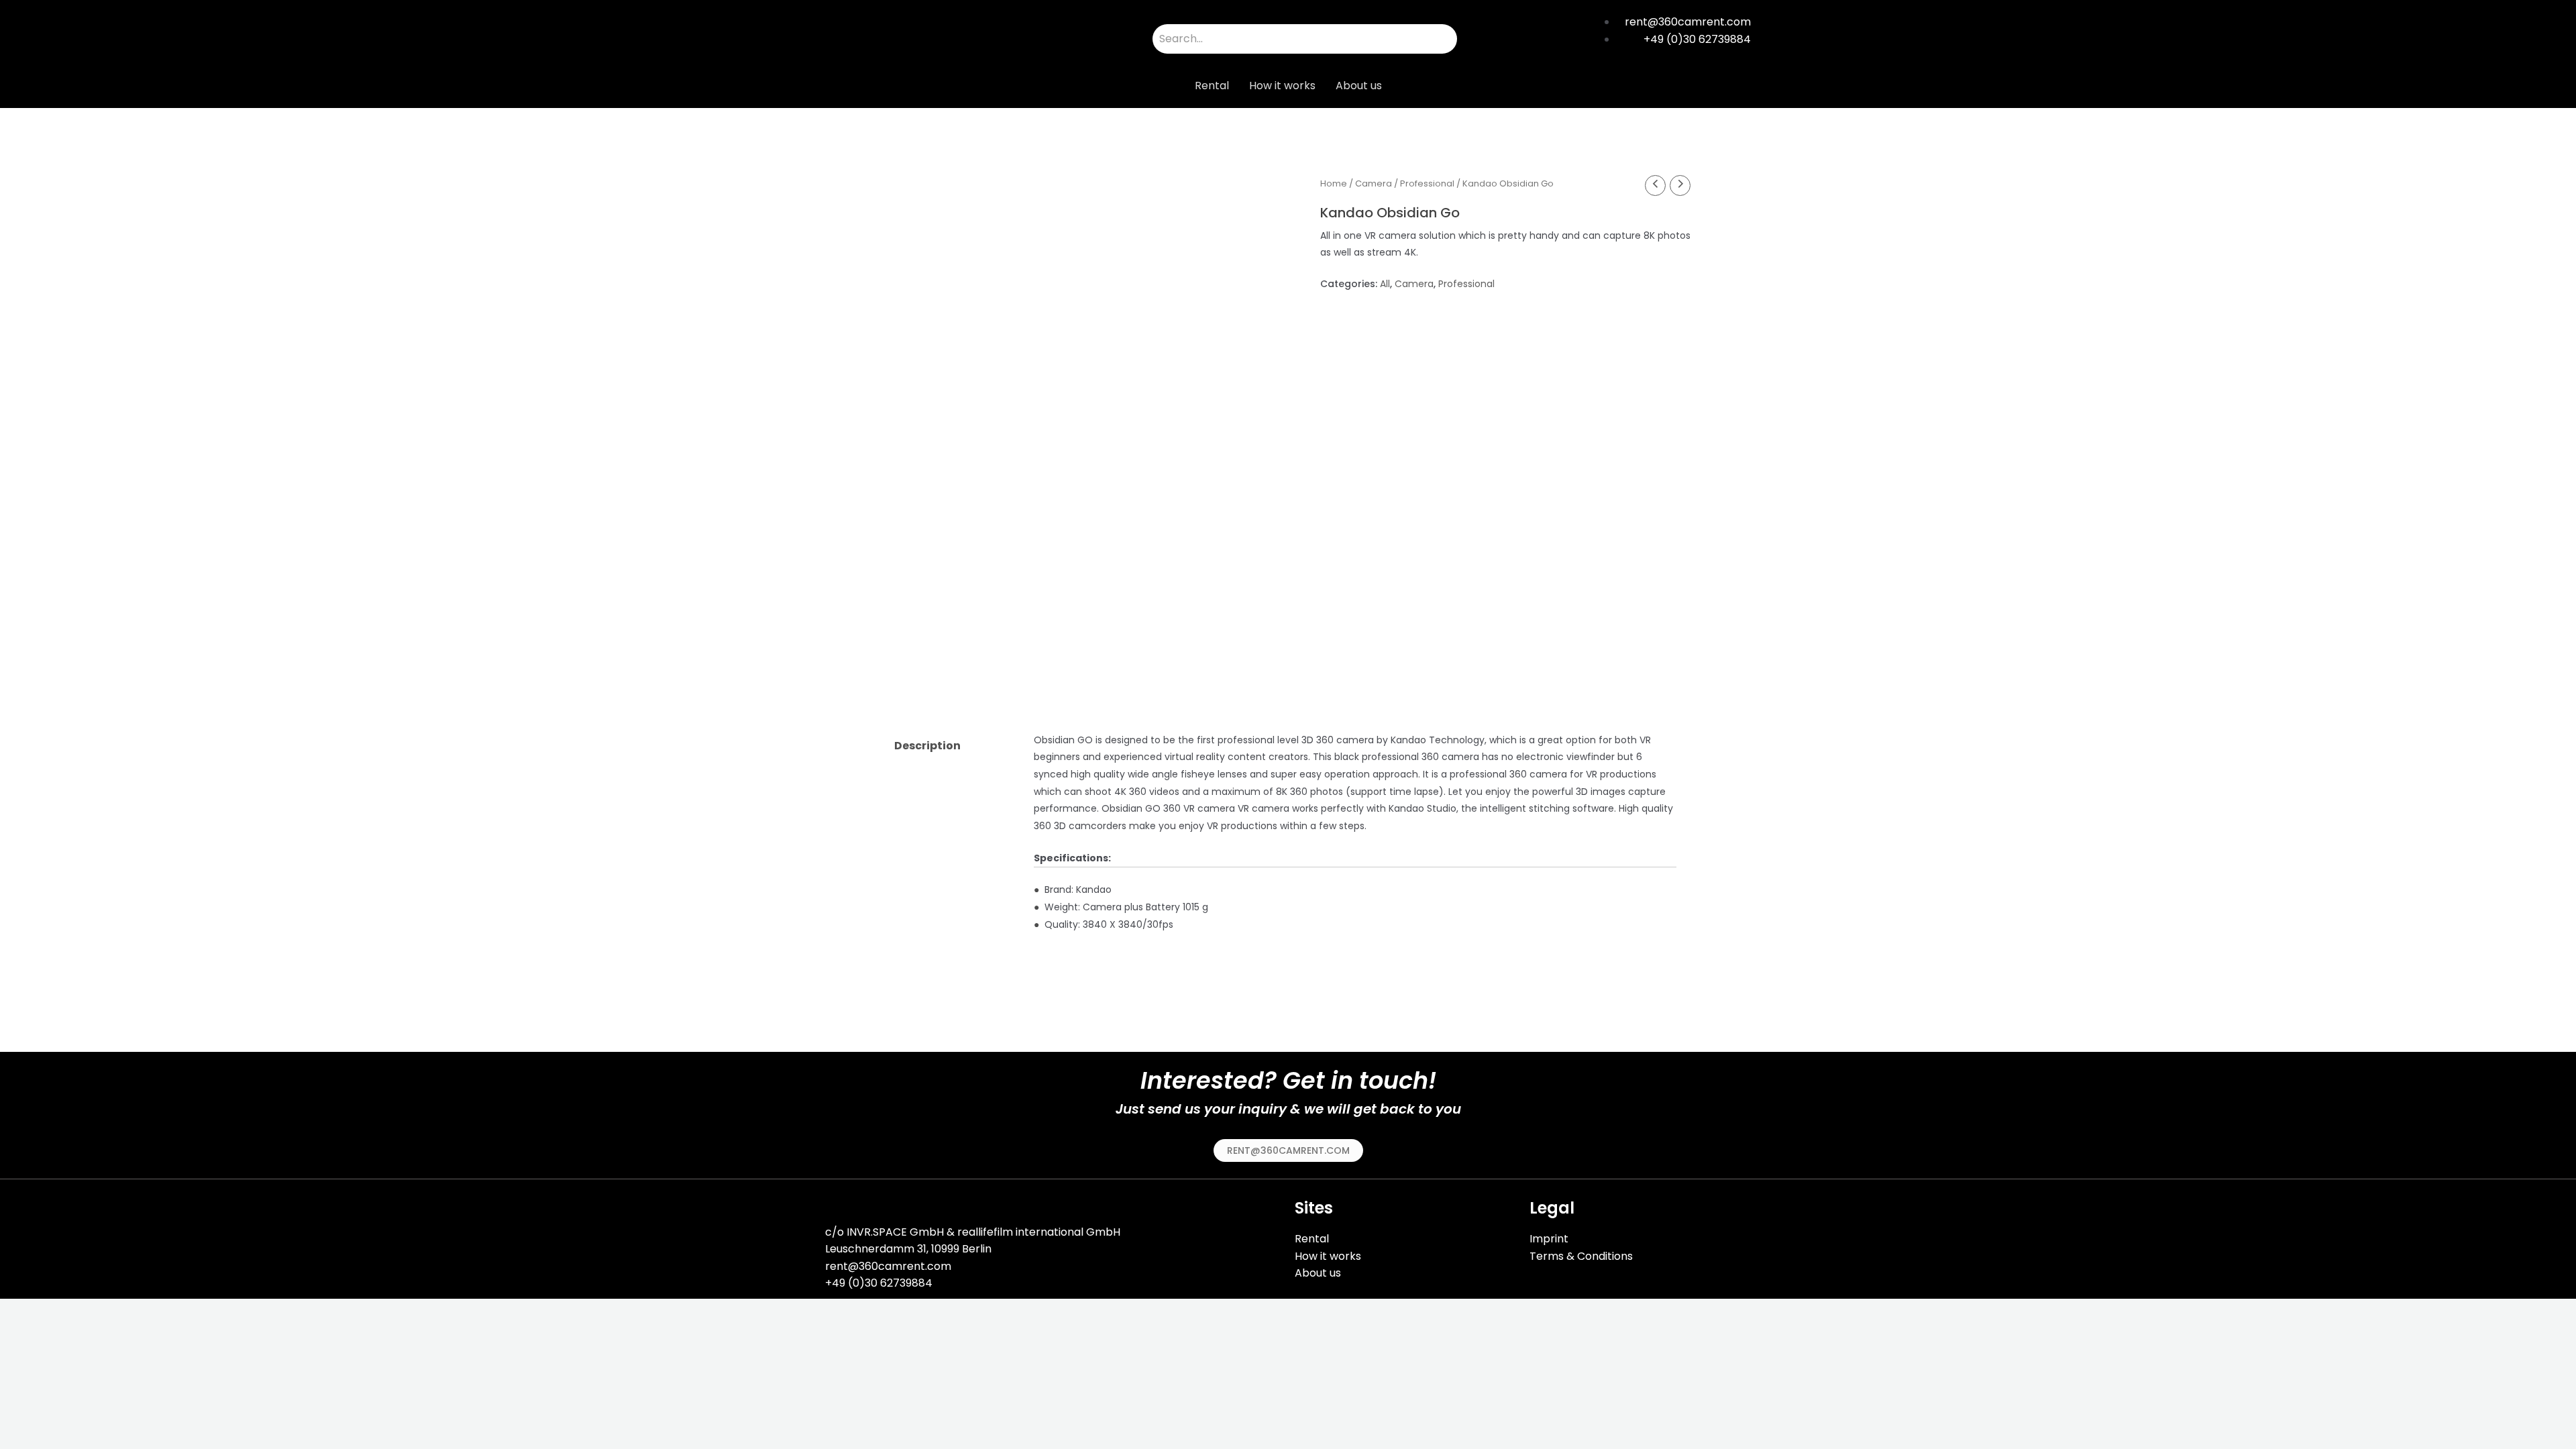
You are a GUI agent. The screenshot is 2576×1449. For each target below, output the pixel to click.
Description (927, 746)
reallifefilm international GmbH (1039, 1232)
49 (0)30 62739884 (882, 1283)
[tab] (953, 746)
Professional (1427, 183)
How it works (1282, 86)
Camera (1374, 183)
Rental (1212, 86)
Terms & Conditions (1581, 1256)
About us (1359, 86)
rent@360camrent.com (888, 1266)
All (1385, 284)
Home (1334, 183)
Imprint (1549, 1239)
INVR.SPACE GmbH (895, 1232)
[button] (1288, 1150)
